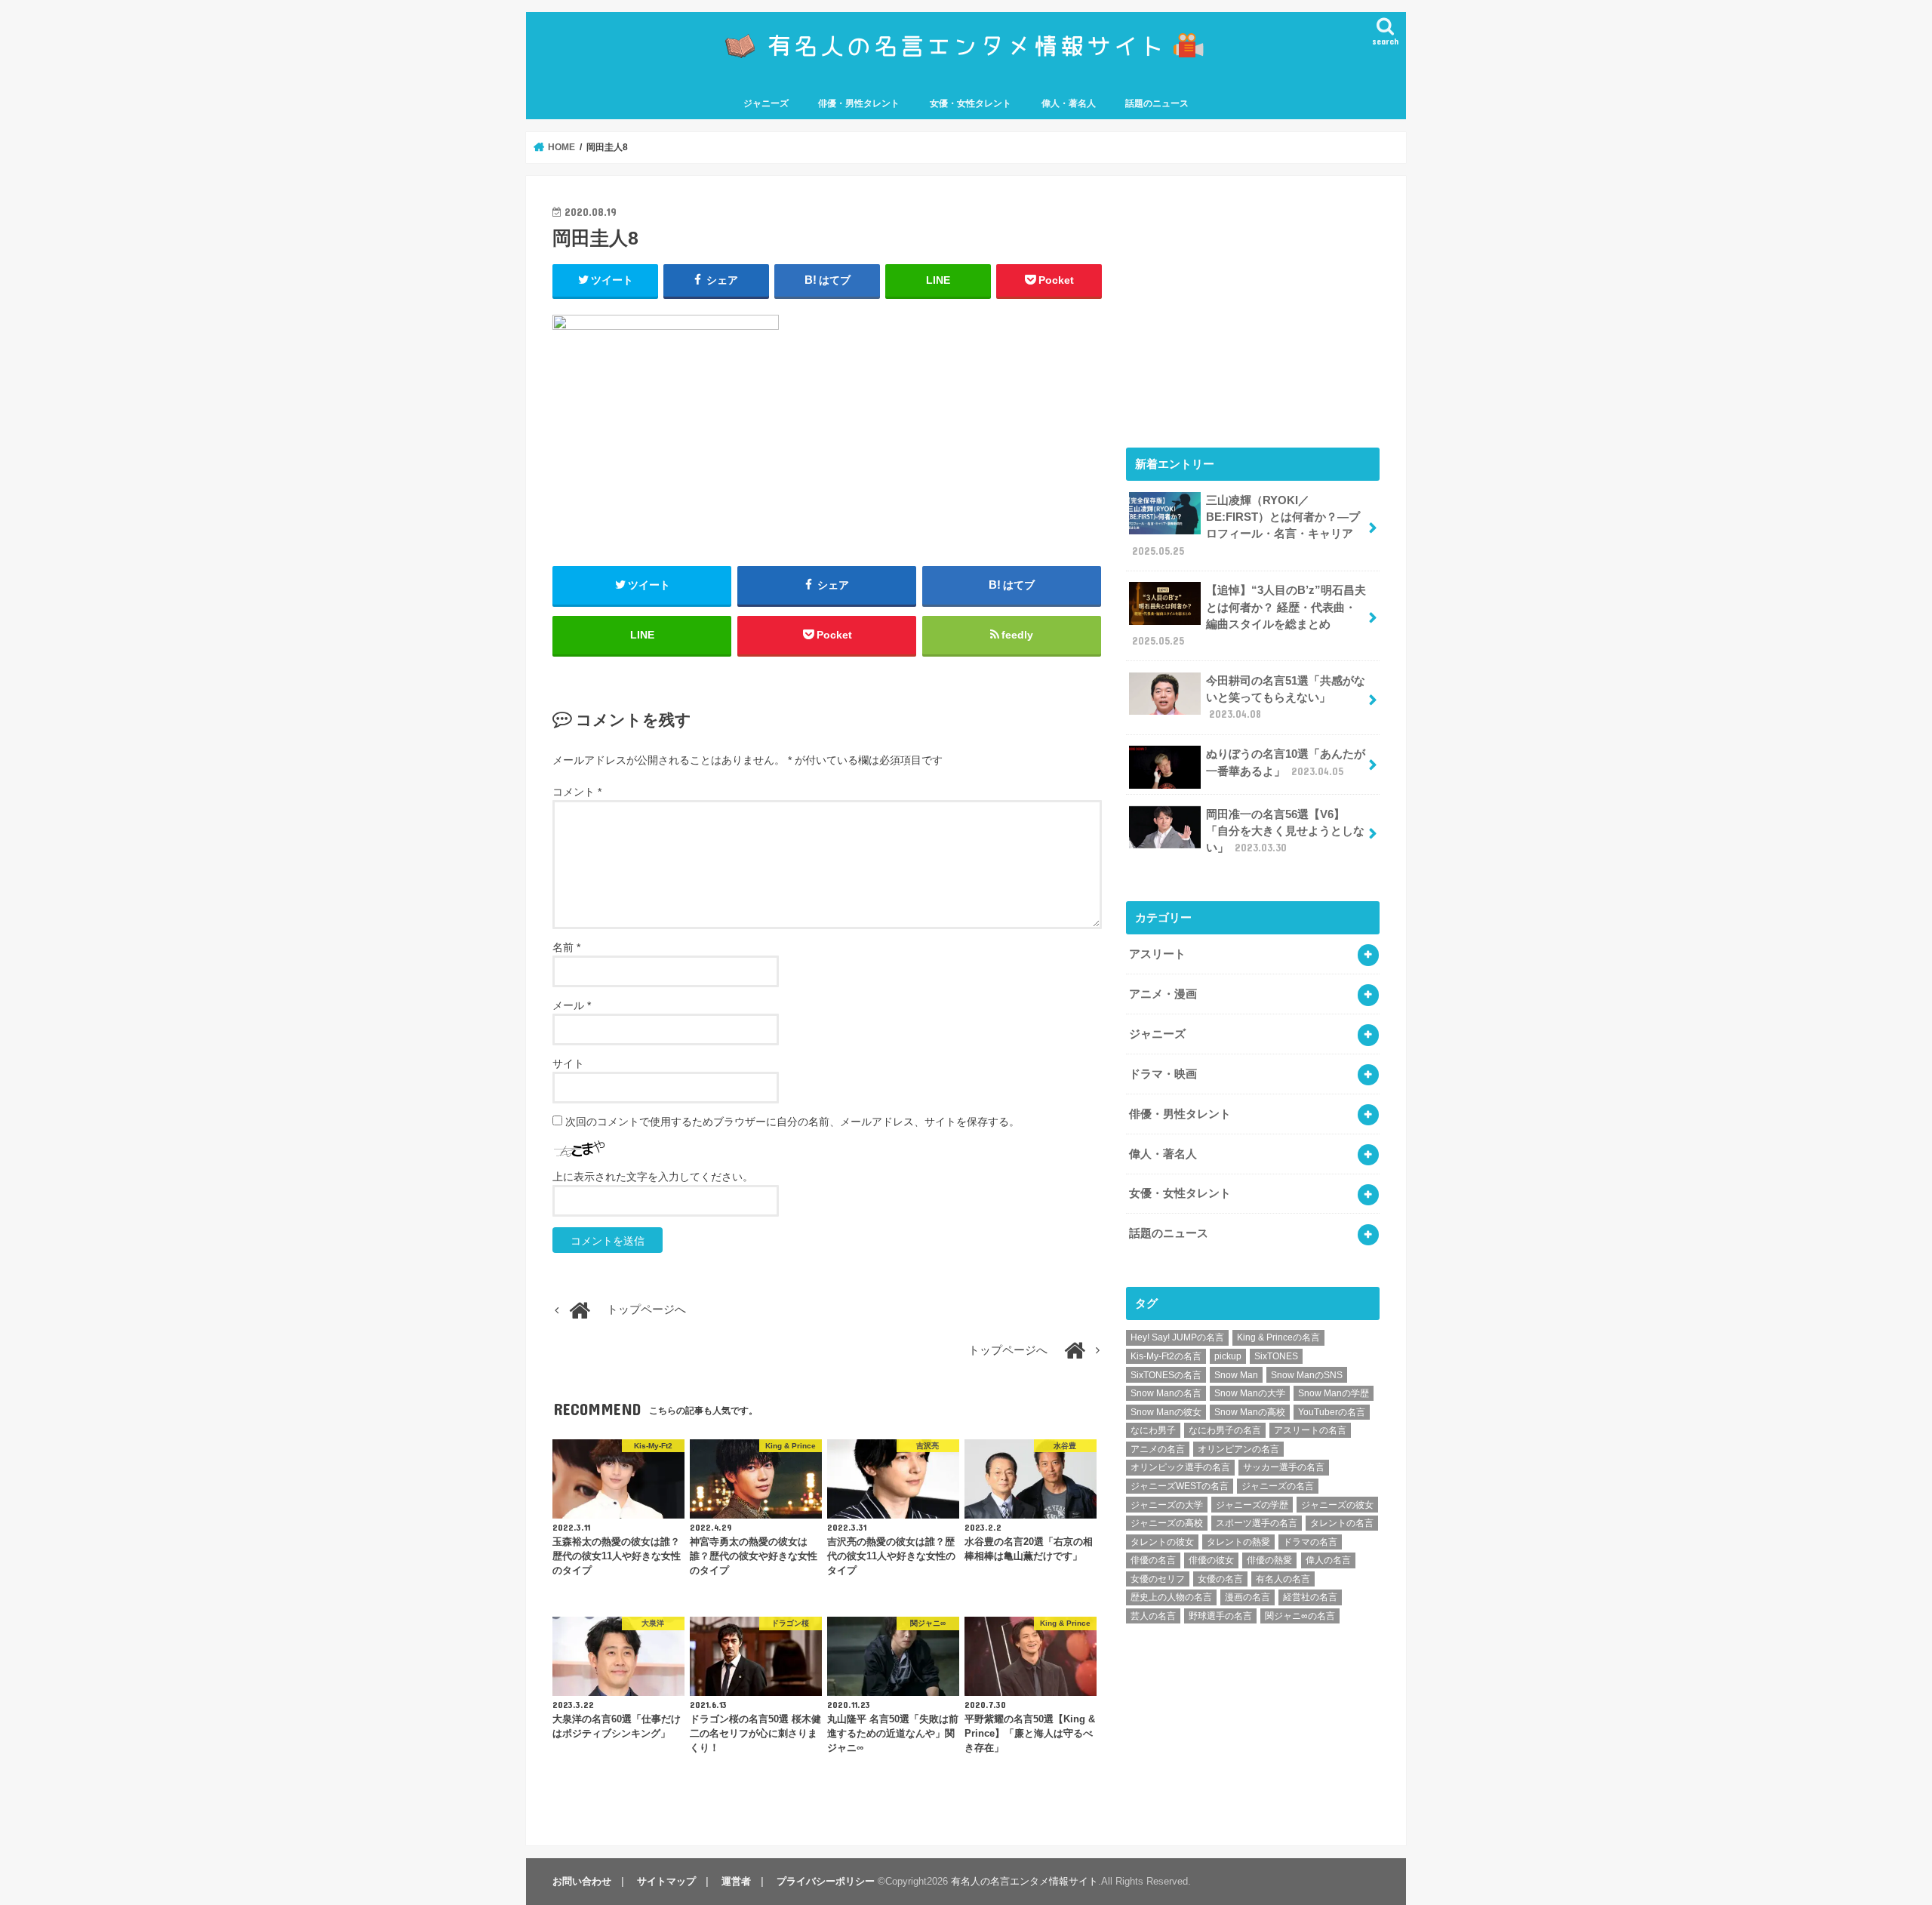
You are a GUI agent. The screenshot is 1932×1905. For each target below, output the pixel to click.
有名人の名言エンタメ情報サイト (1024, 1881)
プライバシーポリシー (826, 1881)
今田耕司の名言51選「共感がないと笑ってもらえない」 (1286, 697)
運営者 (736, 1881)
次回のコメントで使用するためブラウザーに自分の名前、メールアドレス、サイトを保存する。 (792, 1122)
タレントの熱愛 (1238, 1542)
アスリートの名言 (1310, 1430)
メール (572, 1005)
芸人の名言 (1153, 1616)
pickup (1228, 1356)
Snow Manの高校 (1250, 1412)
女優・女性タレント (971, 103)
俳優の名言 (1153, 1560)
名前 (566, 947)
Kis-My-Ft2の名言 (1166, 1356)
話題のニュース (1157, 103)
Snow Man (1236, 1375)
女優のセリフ (1158, 1579)
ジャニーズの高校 (1167, 1523)
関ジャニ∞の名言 (1300, 1616)
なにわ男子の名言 (1225, 1430)
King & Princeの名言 (1278, 1337)
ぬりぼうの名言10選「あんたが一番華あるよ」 (1286, 762)
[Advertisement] (1253, 308)
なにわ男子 (1153, 1430)
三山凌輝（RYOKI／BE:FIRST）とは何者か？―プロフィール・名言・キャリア (1246, 526)
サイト (568, 1063)
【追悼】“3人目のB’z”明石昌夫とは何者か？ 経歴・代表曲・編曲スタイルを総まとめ (1249, 616)
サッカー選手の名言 (1284, 1467)
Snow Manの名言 (1166, 1393)
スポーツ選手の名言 (1257, 1523)
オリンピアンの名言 (1238, 1449)
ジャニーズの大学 (1167, 1505)
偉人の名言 (1328, 1560)
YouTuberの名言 (1332, 1412)
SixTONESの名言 (1166, 1375)
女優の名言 (1220, 1579)
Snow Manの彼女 (1166, 1412)
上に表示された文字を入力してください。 (653, 1177)
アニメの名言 (1158, 1449)
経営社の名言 (1310, 1597)
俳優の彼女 (1211, 1560)
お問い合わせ (582, 1881)
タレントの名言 (1342, 1523)
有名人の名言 (1283, 1579)
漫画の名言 (1247, 1597)
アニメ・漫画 (1163, 994)
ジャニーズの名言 (1278, 1486)
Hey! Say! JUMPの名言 (1177, 1337)
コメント (577, 792)
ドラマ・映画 (1163, 1074)
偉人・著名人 (1069, 103)
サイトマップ (666, 1881)
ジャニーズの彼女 (1337, 1505)
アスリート (1157, 954)
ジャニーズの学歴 (1252, 1505)
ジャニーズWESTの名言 (1180, 1486)
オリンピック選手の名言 (1180, 1467)
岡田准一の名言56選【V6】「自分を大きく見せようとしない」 (1285, 831)
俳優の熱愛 (1269, 1560)
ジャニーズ (766, 103)
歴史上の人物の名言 (1171, 1597)
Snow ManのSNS (1307, 1375)
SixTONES (1276, 1356)
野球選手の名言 (1220, 1616)
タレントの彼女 (1162, 1542)
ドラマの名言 (1310, 1542)
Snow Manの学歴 (1334, 1393)
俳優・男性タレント (859, 103)
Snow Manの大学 (1250, 1393)
